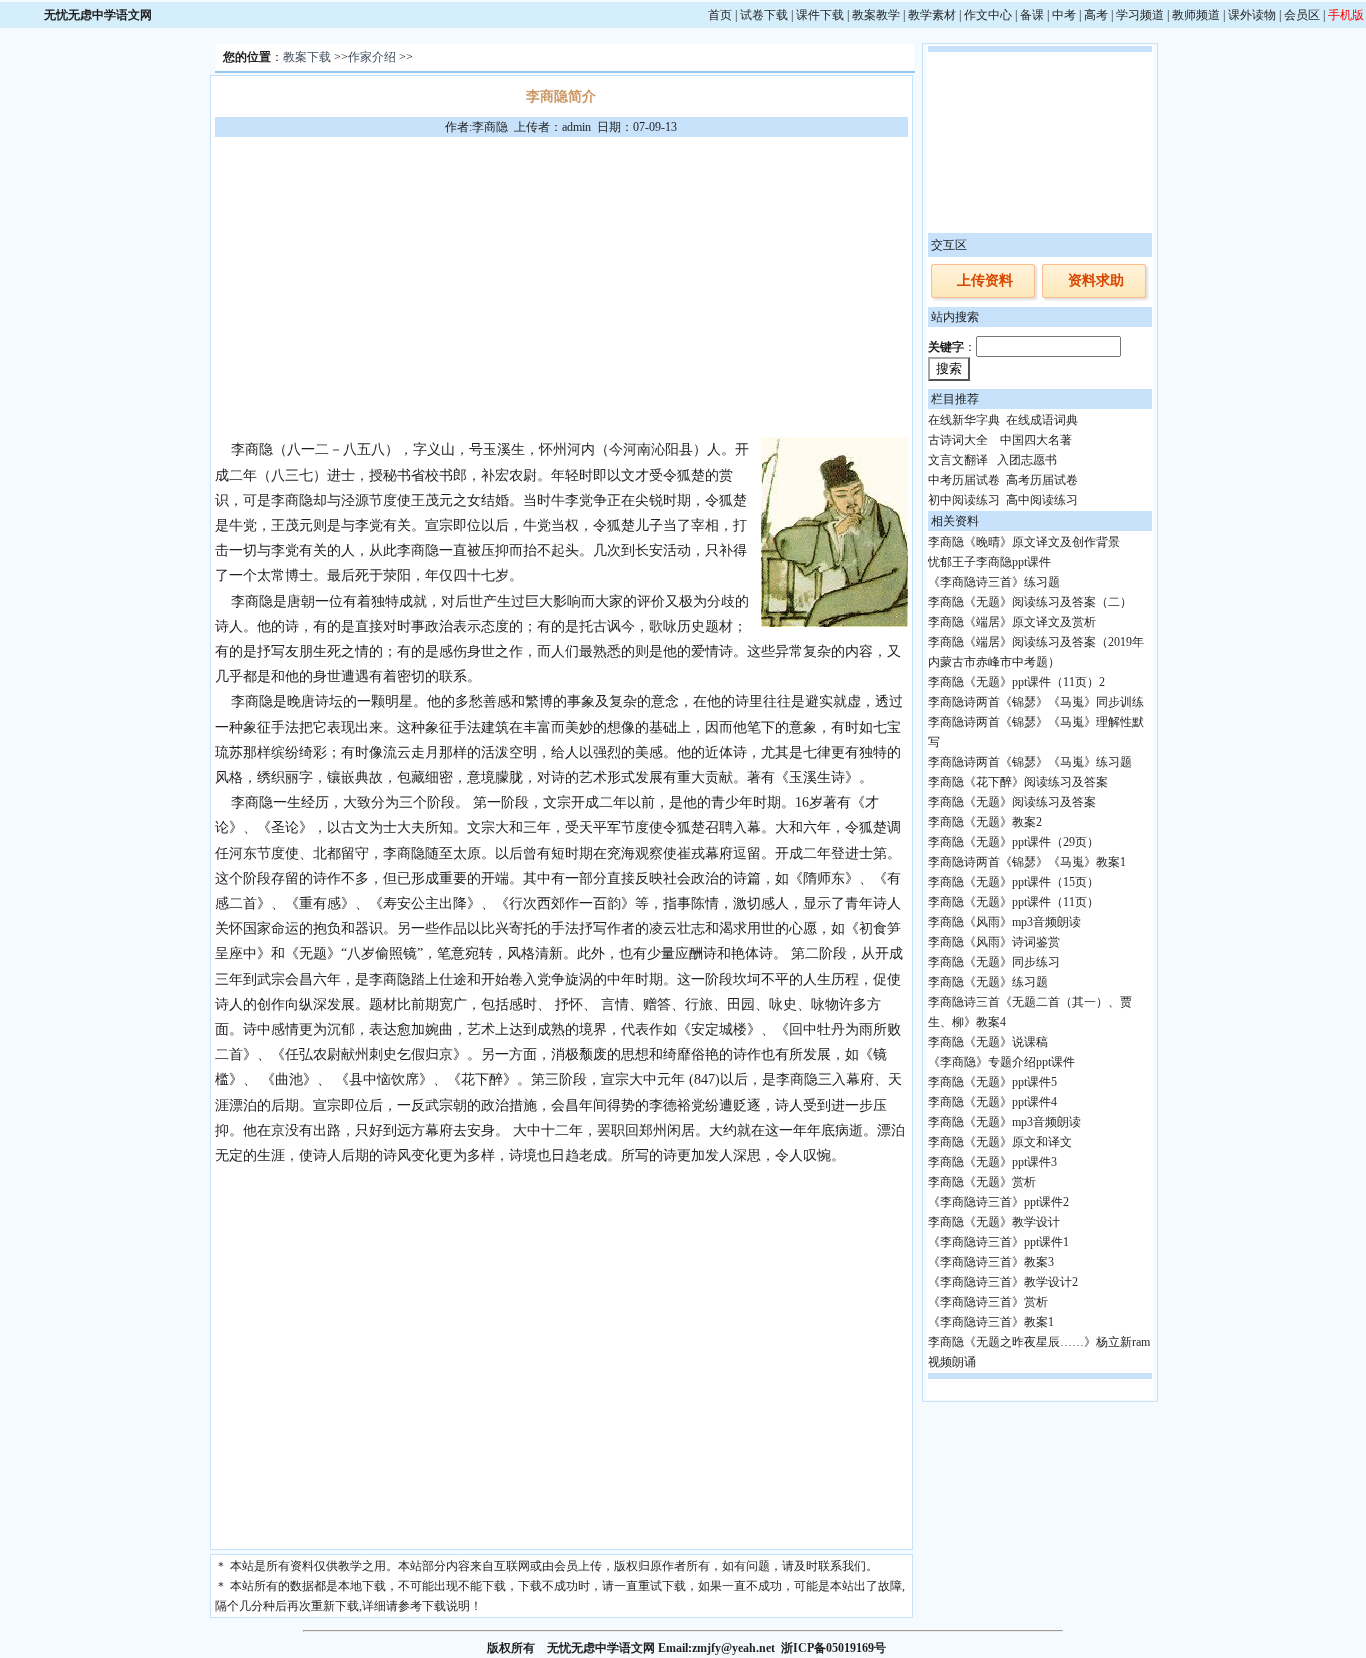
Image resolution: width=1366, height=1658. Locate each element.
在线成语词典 (1042, 420)
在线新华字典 (964, 420)
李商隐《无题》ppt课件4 (992, 1102)
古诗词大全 (958, 440)
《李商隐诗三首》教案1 (991, 1322)
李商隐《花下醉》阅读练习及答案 (1018, 782)
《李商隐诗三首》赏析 (988, 1302)
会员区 (1302, 15)
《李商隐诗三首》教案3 (991, 1262)
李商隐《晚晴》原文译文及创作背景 (1024, 542)
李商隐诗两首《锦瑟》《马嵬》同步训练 (1036, 702)
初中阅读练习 (964, 500)
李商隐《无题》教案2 (985, 822)
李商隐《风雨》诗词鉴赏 (994, 942)
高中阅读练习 (1042, 500)
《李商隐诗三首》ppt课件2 (998, 1202)
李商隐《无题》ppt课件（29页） (1013, 842)
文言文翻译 (958, 460)
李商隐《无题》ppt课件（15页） (1013, 882)
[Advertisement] (561, 287)
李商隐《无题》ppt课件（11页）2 (1016, 682)
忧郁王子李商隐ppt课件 (989, 562)
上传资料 (985, 280)
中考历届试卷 (964, 480)
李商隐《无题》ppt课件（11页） (1013, 902)
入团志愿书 (1027, 460)
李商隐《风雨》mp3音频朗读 (1004, 922)
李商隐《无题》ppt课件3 (992, 1162)
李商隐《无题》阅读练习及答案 (1012, 802)
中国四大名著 (1036, 440)
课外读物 (1252, 15)
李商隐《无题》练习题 (988, 982)
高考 (1096, 15)
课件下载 (820, 15)
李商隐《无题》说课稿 (988, 1042)
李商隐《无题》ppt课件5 (992, 1082)
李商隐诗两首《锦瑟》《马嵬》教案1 (1027, 862)
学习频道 (1140, 15)
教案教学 (876, 15)
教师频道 (1196, 15)
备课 (1032, 15)
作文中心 (988, 15)
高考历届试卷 (1042, 480)
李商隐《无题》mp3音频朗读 (1004, 1122)
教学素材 (932, 15)
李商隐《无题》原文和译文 (1000, 1142)
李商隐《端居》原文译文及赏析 (1012, 622)
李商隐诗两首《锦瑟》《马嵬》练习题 (1030, 762)
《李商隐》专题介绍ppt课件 (1001, 1062)
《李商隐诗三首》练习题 (994, 582)
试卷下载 (764, 15)
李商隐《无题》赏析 (982, 1182)
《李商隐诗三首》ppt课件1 (998, 1242)
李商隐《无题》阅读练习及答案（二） (1030, 602)
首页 (720, 15)
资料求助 (1096, 280)
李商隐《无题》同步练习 (994, 962)
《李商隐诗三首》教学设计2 (1003, 1282)
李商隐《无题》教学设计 (994, 1222)
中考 (1064, 15)
